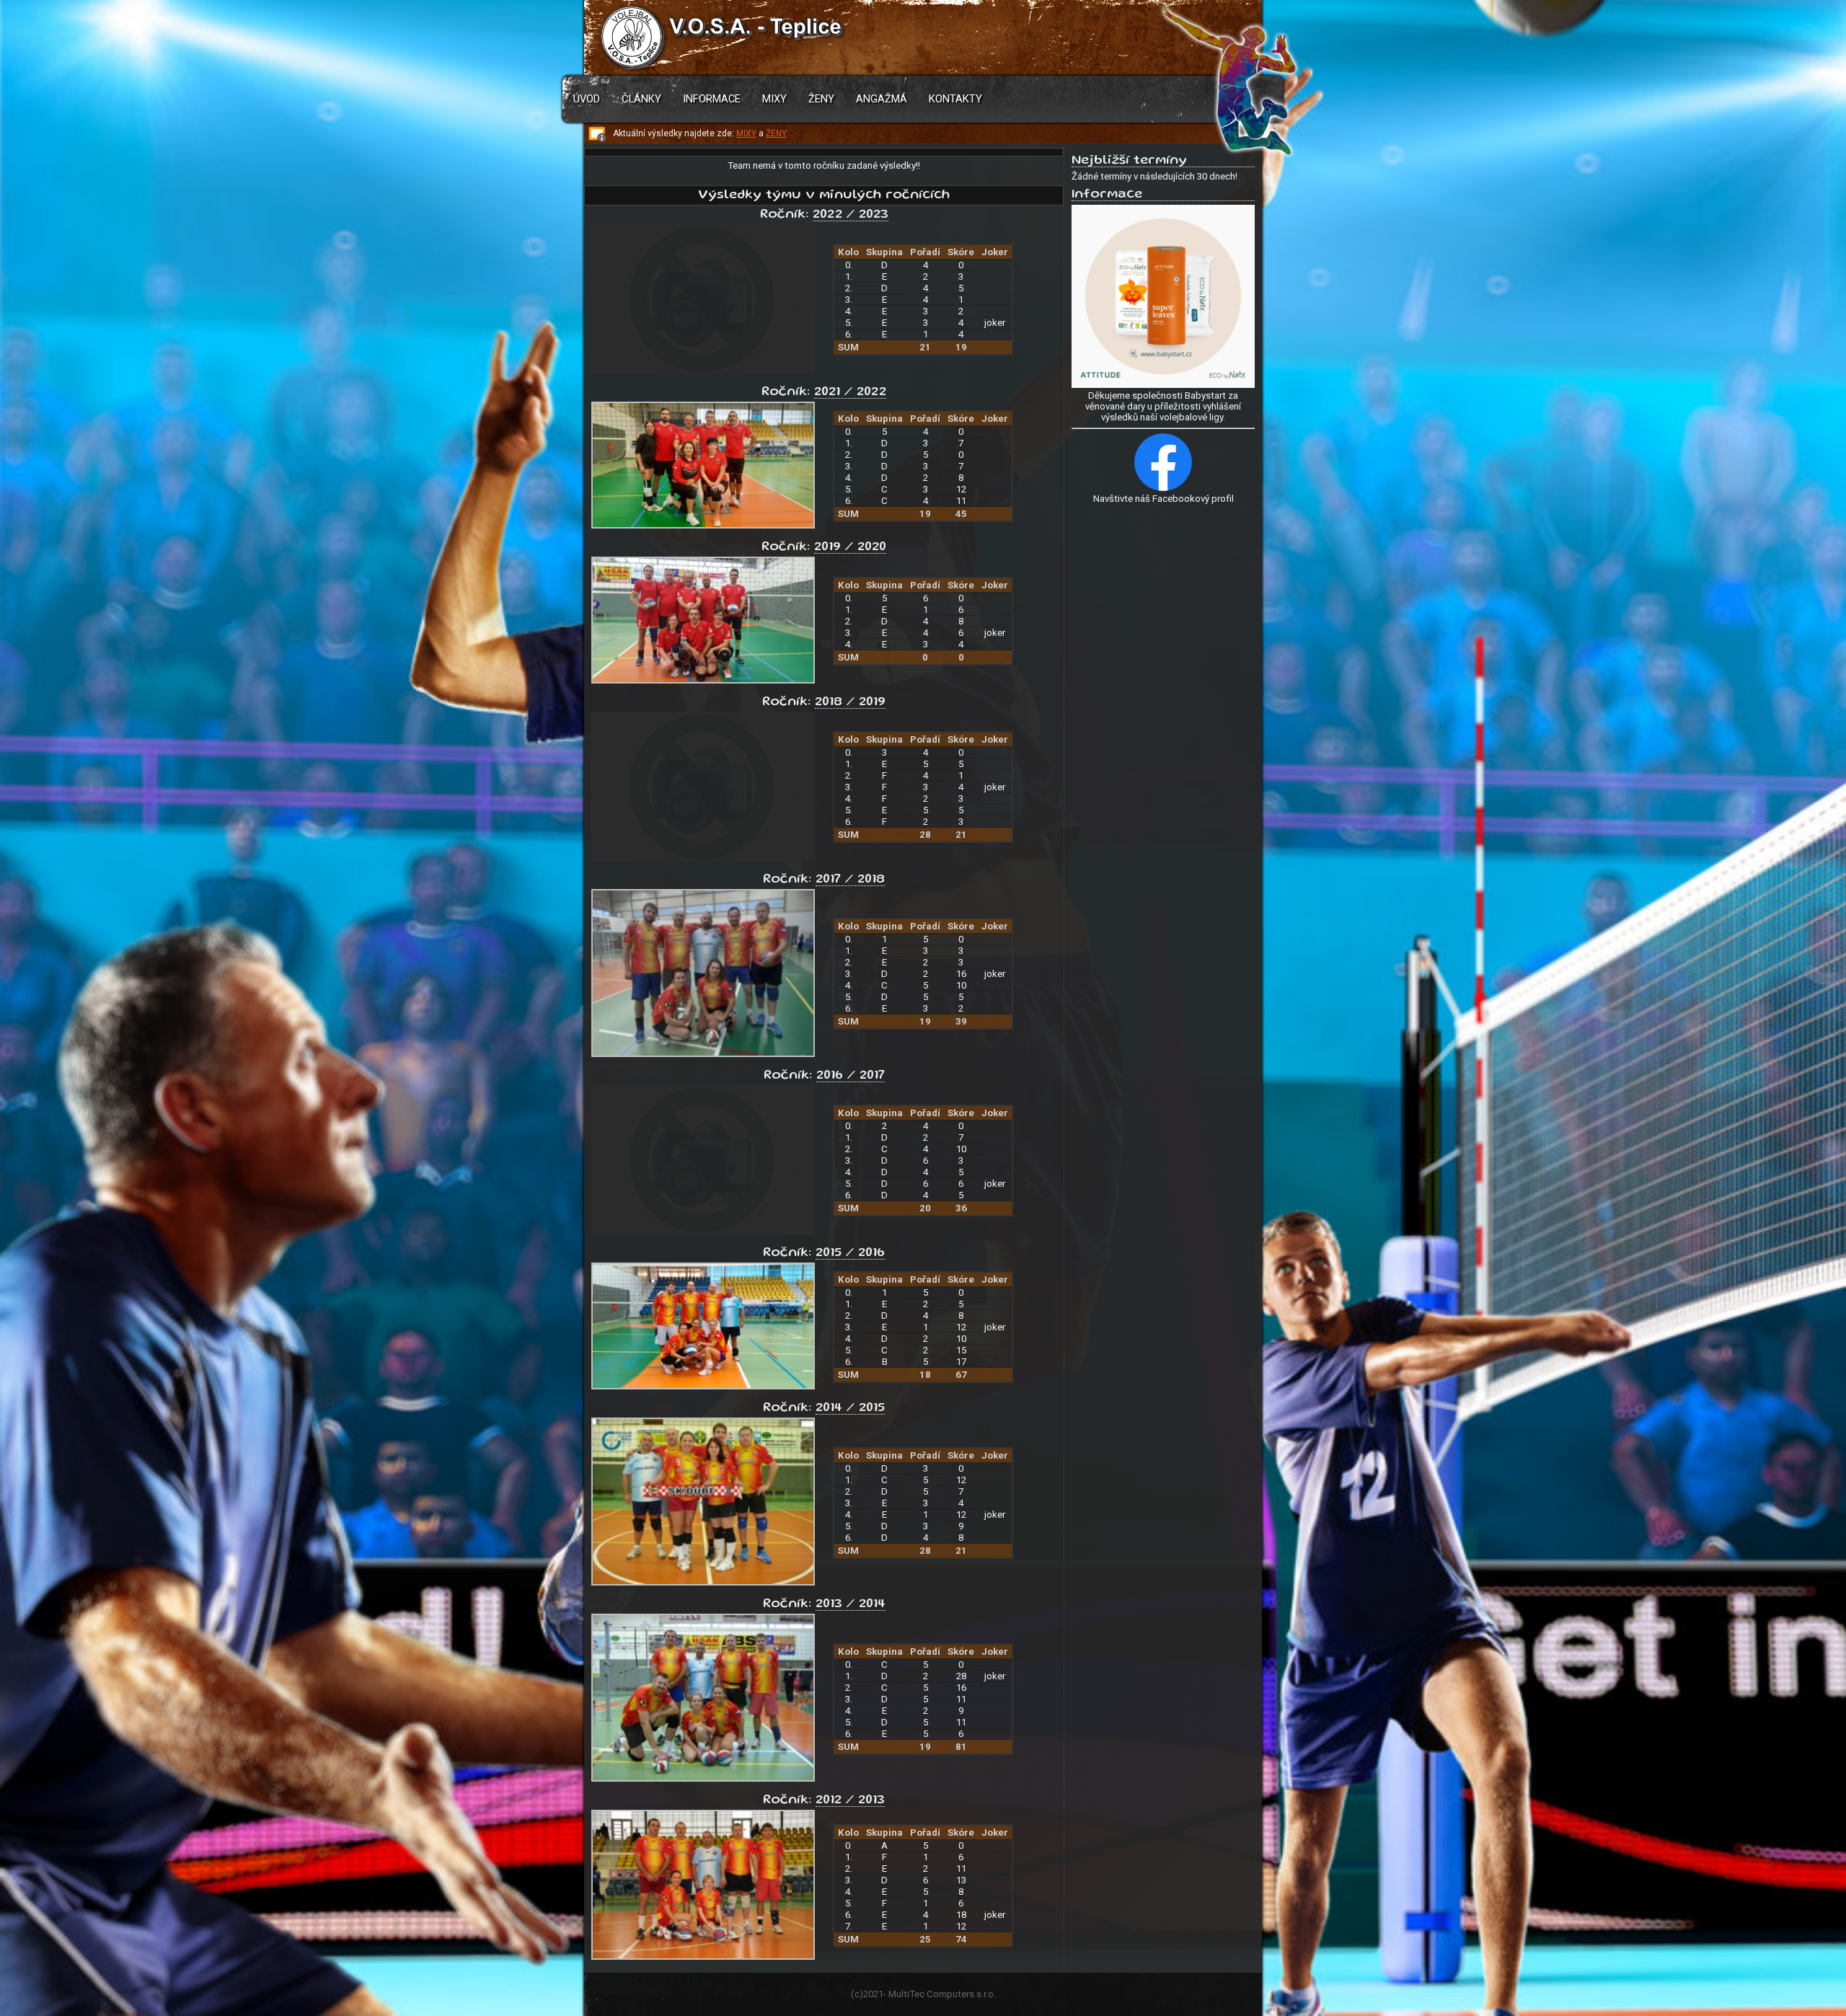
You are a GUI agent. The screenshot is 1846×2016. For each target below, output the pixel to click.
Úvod (587, 99)
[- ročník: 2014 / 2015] (703, 1582)
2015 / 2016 (850, 1253)
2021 (873, 1994)
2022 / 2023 (851, 215)
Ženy (821, 99)
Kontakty (955, 99)
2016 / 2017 (851, 1076)
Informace (712, 99)
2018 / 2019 (850, 702)
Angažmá (882, 99)
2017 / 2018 (850, 880)
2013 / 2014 (851, 1604)
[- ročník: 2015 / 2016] (703, 1386)
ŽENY (776, 133)
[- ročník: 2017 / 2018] (703, 1054)
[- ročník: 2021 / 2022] (703, 525)
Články (641, 99)
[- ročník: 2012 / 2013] (703, 1957)
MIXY (746, 133)
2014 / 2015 (850, 1408)
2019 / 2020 (850, 547)
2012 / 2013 (850, 1800)
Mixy (774, 99)
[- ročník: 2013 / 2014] (703, 1778)
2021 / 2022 (850, 392)
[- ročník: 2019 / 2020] (703, 680)
